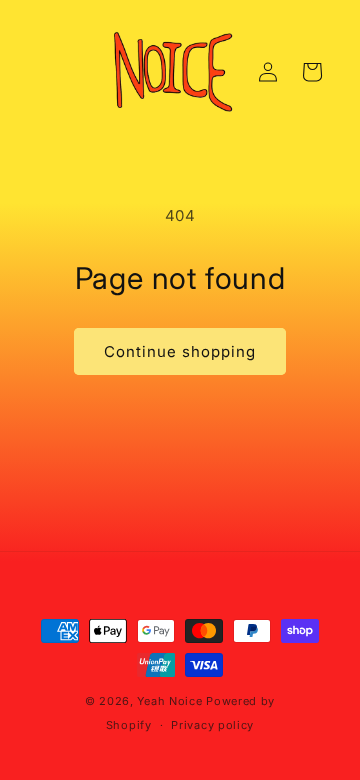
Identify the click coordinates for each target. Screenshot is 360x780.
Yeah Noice (169, 701)
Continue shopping (180, 351)
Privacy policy (212, 725)
